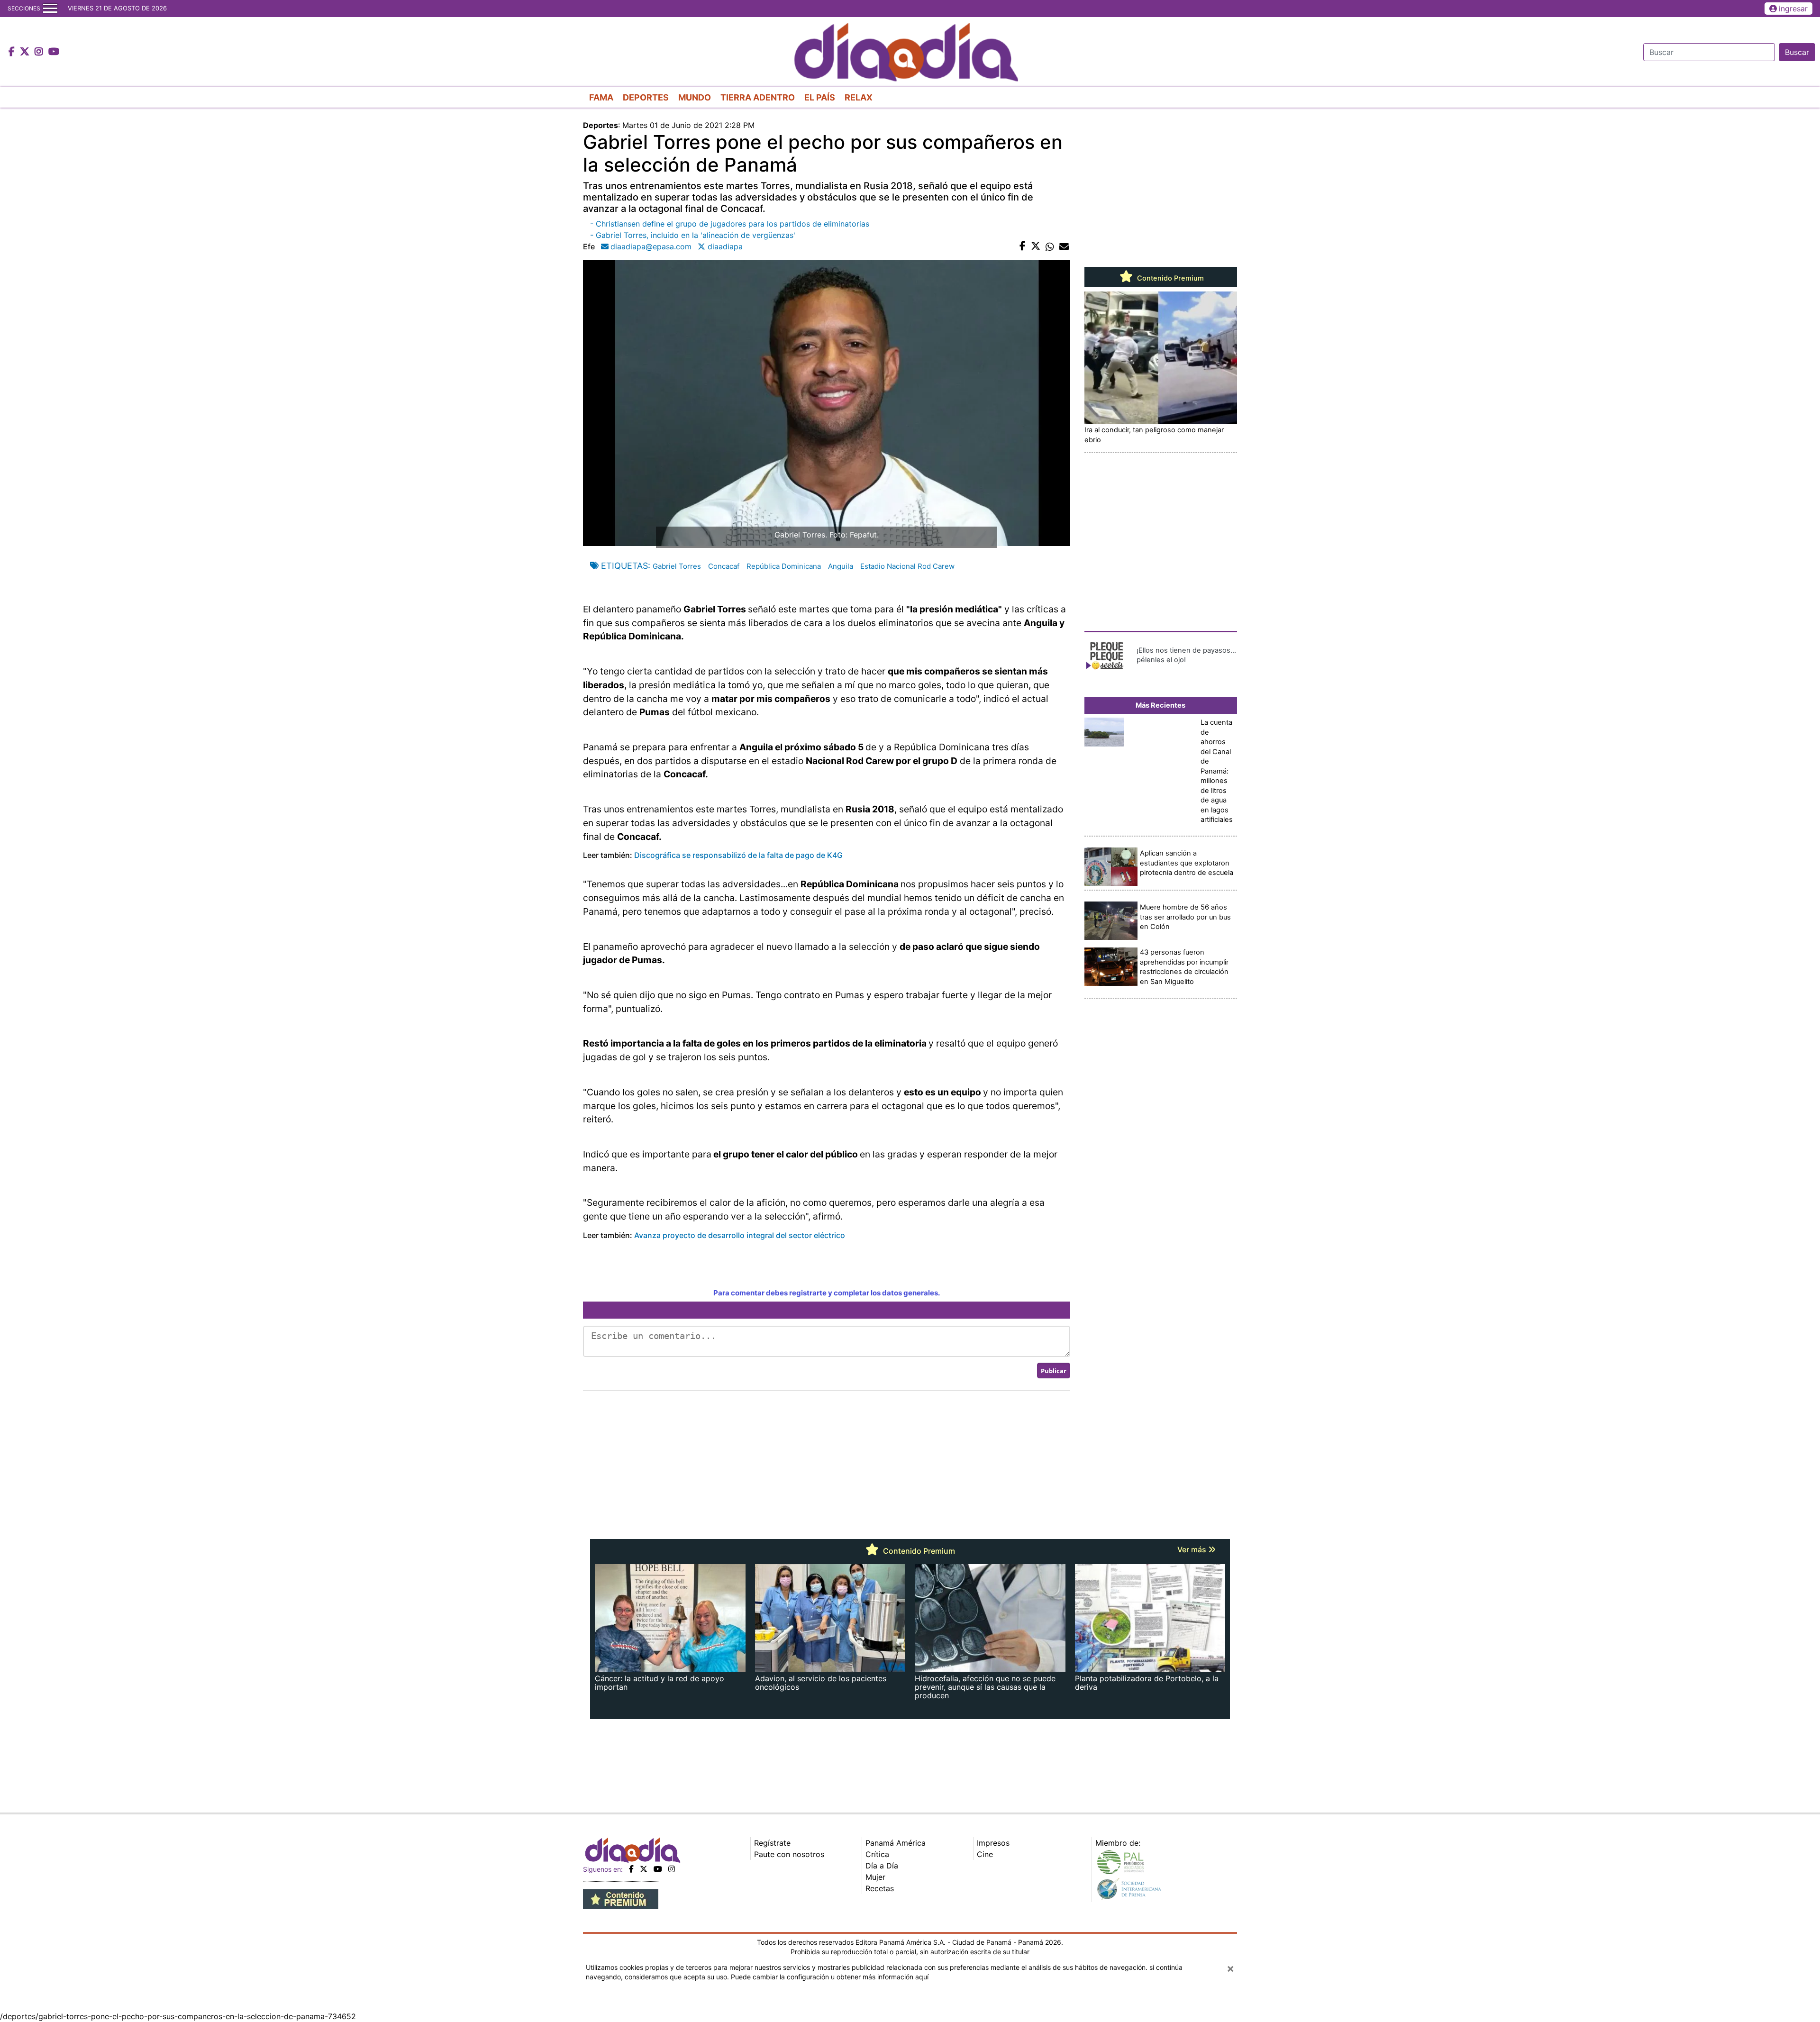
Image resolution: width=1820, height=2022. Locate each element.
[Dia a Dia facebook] (13, 52)
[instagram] (672, 1869)
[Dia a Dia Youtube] (54, 52)
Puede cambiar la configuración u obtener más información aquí (830, 1977)
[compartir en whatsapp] (1050, 246)
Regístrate (772, 1843)
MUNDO (695, 97)
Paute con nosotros (789, 1854)
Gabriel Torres (677, 566)
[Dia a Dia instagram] (40, 52)
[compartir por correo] (1064, 246)
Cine (985, 1854)
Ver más (1193, 1549)
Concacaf (724, 566)
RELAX (859, 97)
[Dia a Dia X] (26, 52)
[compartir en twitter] (1036, 246)
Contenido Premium (1169, 278)
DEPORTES (646, 97)
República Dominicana (784, 566)
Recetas (880, 1888)
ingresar (1793, 9)
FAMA (601, 97)
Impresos (993, 1843)
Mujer (875, 1877)
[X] (644, 1869)
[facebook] (631, 1869)
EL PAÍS (820, 97)
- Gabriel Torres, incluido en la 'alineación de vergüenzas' (693, 235)
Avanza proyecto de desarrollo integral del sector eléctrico (740, 1235)
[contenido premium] (621, 1898)
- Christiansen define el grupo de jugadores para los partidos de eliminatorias (730, 224)
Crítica (877, 1854)
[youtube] (658, 1869)
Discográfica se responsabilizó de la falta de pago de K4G (739, 855)
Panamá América (896, 1843)
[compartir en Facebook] (1023, 246)
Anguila (841, 566)
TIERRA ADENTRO (758, 97)
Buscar (1797, 52)
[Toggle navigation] (50, 9)
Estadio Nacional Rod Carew (907, 566)
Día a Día (882, 1866)
